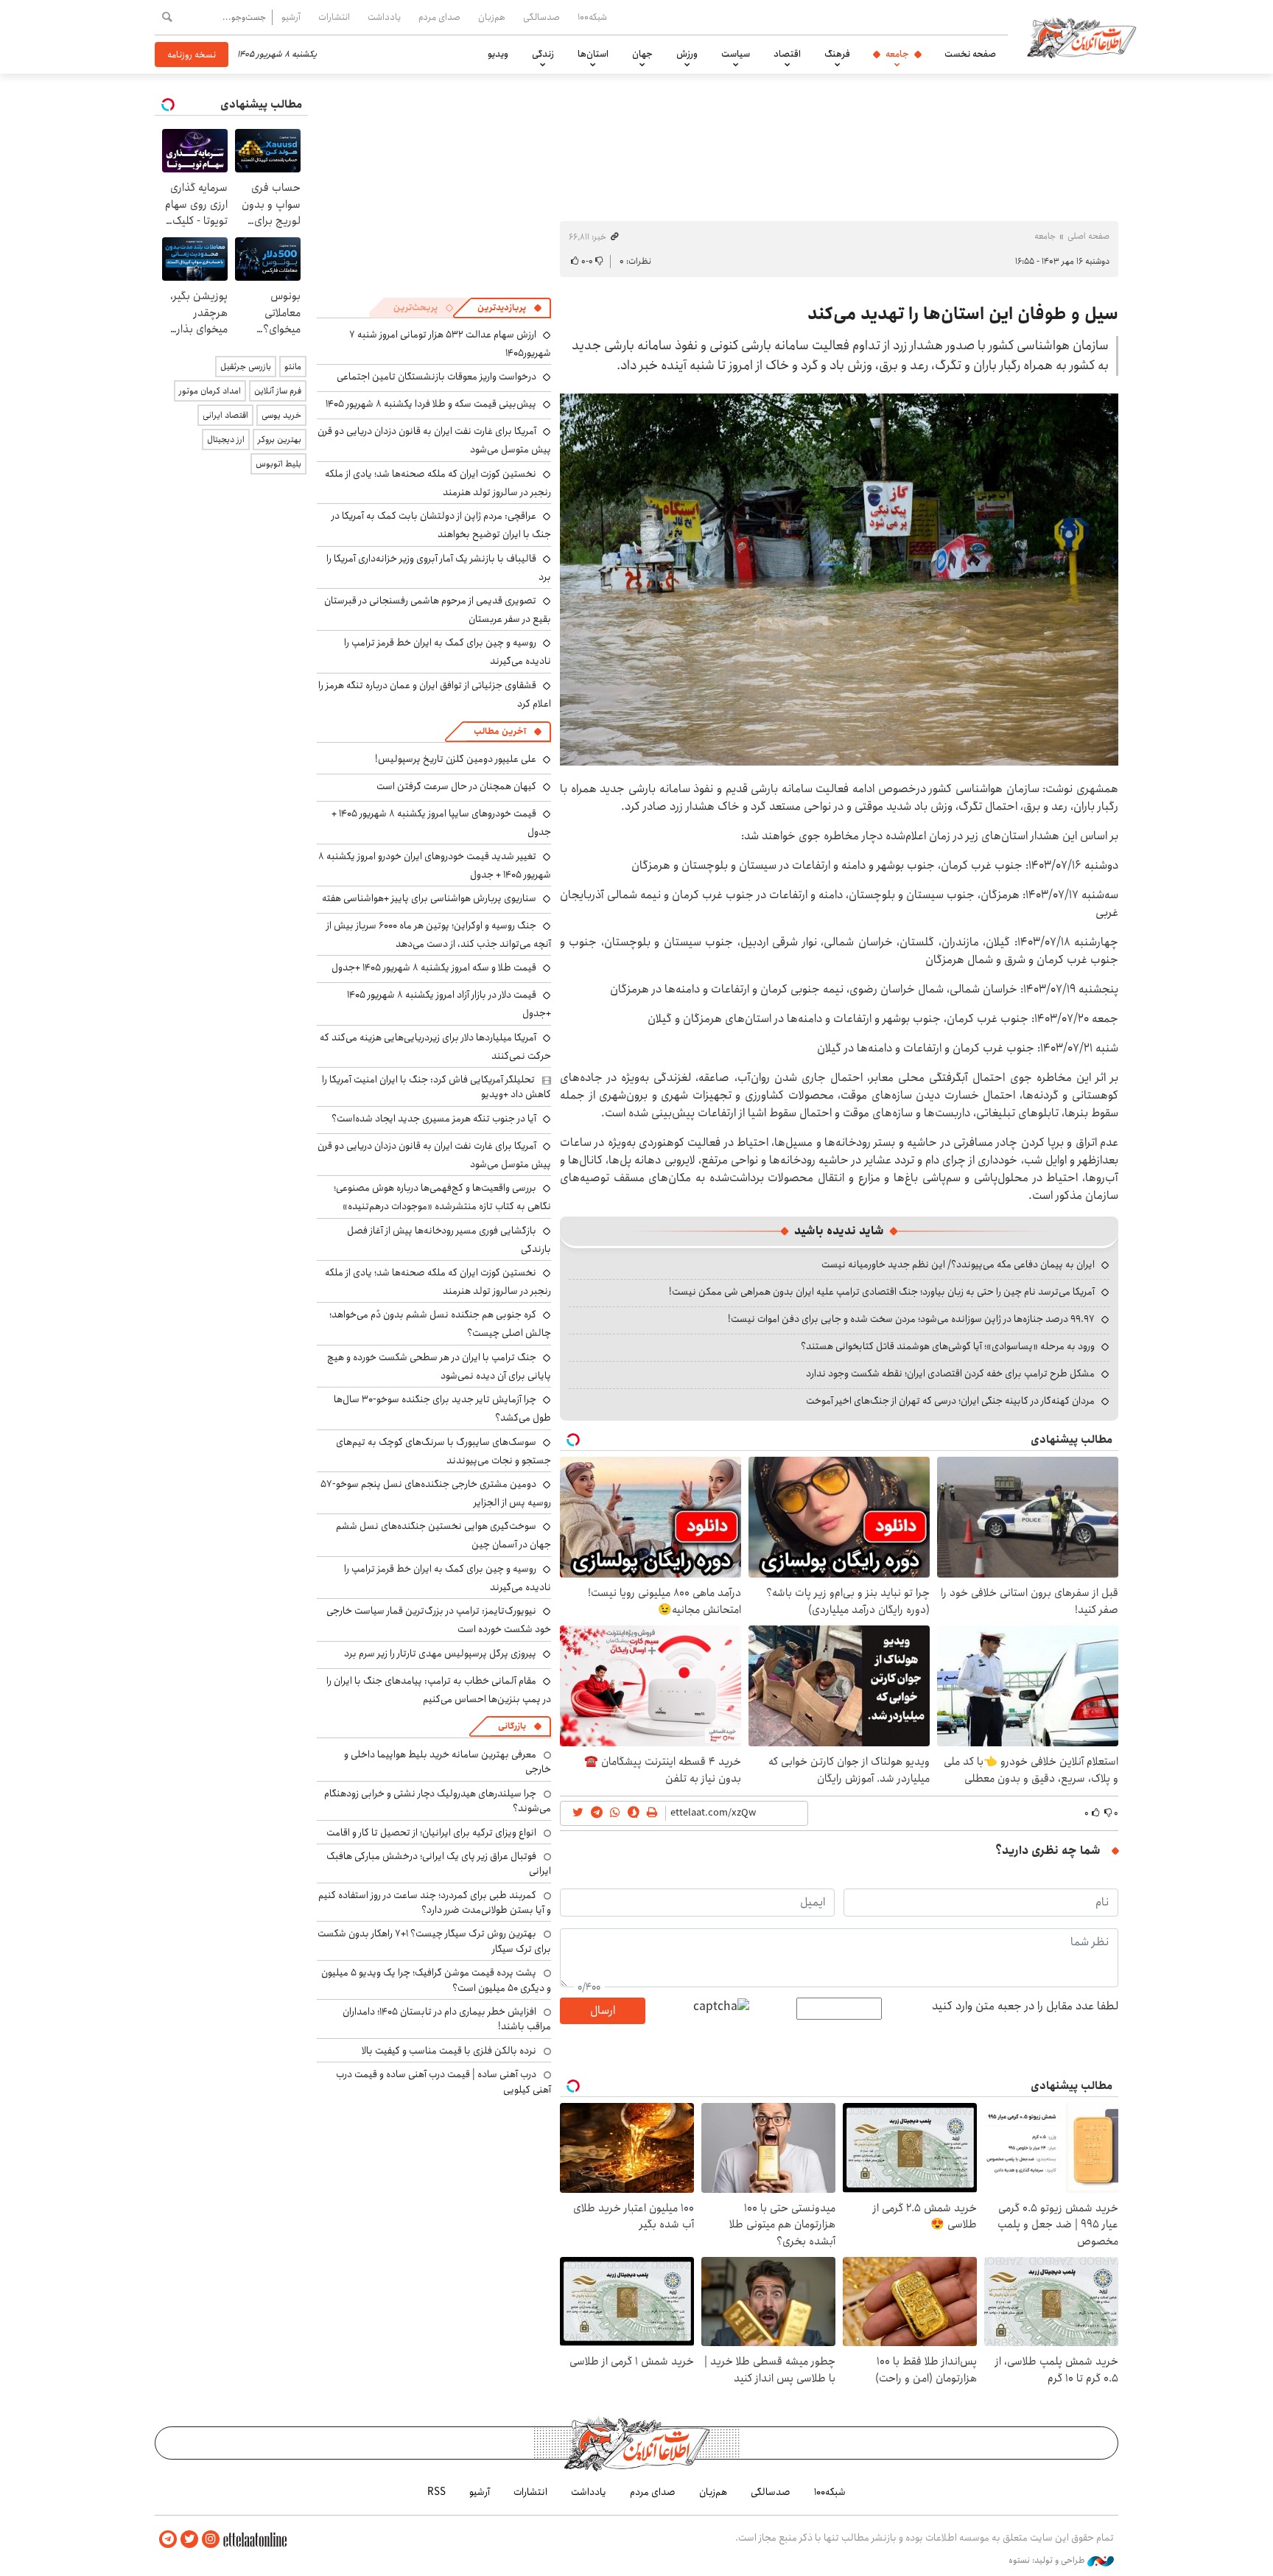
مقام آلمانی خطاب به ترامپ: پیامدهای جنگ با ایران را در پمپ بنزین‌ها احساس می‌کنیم (439, 1690)
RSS (436, 2492)
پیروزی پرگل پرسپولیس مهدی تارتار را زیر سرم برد (440, 1653)
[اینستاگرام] (211, 2540)
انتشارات (334, 17)
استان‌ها (593, 54)
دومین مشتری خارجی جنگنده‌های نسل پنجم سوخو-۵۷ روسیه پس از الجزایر (436, 1493)
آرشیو (291, 17)
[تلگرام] (168, 2540)
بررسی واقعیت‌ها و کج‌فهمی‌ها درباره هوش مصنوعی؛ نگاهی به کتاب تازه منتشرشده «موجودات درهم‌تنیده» (442, 1197)
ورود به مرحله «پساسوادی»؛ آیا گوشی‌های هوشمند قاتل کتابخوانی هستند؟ (948, 1346)
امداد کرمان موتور (210, 391)
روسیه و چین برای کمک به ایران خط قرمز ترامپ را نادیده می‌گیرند (448, 1578)
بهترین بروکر (280, 440)
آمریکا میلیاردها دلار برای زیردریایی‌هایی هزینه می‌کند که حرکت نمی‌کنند (435, 1047)
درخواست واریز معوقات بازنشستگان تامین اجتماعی (436, 377)
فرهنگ (837, 54)
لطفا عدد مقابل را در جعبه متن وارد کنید (1025, 2006)
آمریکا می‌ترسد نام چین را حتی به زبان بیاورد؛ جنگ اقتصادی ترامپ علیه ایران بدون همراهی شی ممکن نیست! (882, 1292)
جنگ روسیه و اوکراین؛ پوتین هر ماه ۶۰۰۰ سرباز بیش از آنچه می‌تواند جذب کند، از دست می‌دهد (439, 935)
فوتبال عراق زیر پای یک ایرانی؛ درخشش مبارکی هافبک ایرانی (439, 1863)
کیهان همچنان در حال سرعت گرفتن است (456, 786)
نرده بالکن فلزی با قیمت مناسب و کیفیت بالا (449, 2051)
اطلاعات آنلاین (1081, 37)
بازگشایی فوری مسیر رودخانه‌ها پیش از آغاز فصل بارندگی (449, 1240)
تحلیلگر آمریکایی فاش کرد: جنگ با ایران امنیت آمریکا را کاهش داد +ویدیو (436, 1087)
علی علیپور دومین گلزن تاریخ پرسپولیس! (456, 759)
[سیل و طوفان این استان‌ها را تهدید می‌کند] (839, 580)
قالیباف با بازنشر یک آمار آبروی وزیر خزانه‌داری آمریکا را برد (439, 568)
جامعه (897, 54)
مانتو (293, 367)
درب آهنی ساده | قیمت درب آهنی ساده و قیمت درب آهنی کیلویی (443, 2082)
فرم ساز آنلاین (278, 391)
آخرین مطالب (500, 731)
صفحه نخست (970, 54)
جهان (642, 54)
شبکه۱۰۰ (592, 17)
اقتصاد (787, 54)
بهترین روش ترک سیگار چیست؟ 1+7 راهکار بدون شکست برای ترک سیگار (434, 1941)
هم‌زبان (492, 17)
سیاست (736, 54)
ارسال (603, 2010)
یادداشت (384, 17)
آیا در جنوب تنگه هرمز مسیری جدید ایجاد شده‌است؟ (434, 1119)
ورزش (687, 54)
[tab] (510, 308)
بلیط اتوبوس (278, 464)
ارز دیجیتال (226, 440)
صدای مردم (439, 17)
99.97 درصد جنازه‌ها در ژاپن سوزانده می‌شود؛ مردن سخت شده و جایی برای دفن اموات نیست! (911, 1319)
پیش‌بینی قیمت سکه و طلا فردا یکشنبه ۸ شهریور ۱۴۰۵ (431, 404)
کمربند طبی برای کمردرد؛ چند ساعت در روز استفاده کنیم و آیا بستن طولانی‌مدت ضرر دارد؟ (435, 1903)
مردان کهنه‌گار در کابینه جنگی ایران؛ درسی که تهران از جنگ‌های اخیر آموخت (950, 1401)
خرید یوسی (281, 415)
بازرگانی (512, 1726)
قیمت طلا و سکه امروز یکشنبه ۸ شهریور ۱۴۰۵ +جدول (434, 967)
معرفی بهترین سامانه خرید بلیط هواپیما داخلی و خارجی (448, 1762)
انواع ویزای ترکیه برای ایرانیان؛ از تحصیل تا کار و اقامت (431, 1833)
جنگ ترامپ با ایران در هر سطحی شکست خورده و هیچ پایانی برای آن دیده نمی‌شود (439, 1366)
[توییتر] (189, 2540)
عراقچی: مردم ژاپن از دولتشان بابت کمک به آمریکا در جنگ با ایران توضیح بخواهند (441, 525)
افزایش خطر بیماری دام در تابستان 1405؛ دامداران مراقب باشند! (447, 2019)
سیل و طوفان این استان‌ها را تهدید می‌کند (963, 314)
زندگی (543, 54)
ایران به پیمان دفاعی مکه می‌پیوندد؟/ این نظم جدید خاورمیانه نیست (958, 1264)
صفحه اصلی (1088, 236)
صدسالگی (541, 17)
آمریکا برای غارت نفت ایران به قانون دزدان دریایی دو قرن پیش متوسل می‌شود (434, 1155)
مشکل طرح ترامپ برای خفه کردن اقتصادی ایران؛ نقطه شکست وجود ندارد (950, 1373)
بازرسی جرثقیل (246, 367)
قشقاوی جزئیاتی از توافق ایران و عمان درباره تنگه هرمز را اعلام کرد (435, 694)
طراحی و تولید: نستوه (1048, 2561)
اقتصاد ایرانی (225, 415)
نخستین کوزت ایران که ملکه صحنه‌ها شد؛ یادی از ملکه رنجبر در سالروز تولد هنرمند (438, 483)
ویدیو (498, 54)
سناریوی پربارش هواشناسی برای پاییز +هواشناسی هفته (429, 898)
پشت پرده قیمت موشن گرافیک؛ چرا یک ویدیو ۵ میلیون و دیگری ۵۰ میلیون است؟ (436, 1980)
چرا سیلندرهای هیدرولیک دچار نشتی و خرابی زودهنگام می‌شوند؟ (438, 1801)
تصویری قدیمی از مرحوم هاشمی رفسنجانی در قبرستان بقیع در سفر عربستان (438, 610)
